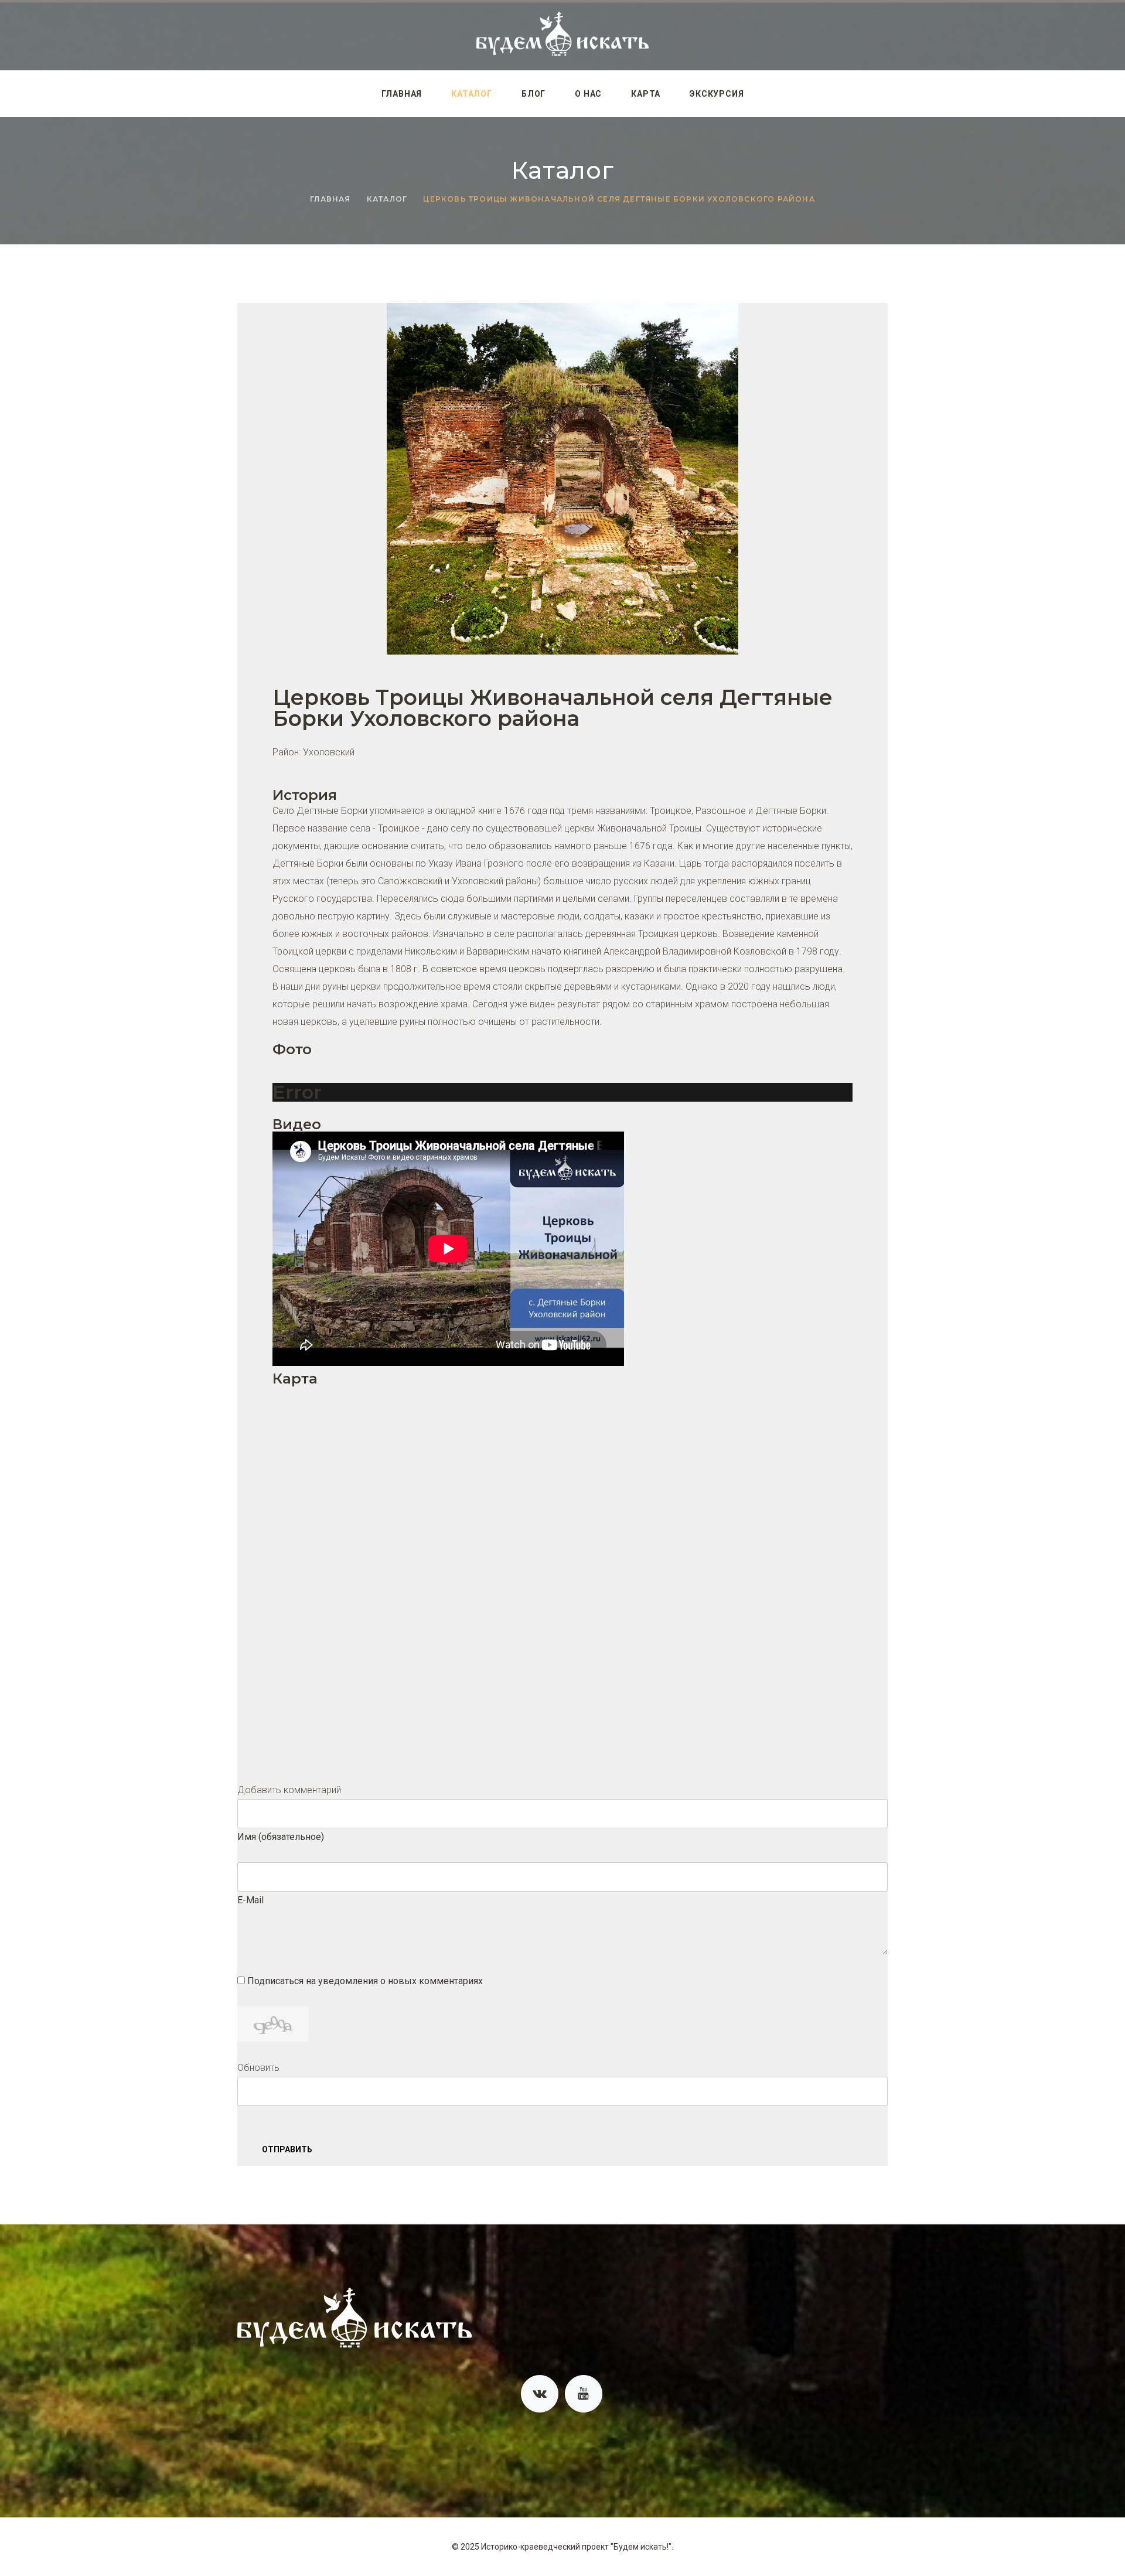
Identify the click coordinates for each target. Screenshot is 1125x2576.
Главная (402, 94)
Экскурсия (717, 94)
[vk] (540, 2394)
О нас (588, 94)
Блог (533, 94)
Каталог (472, 94)
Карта (646, 94)
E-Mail (250, 1900)
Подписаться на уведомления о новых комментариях (365, 1981)
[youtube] (584, 2394)
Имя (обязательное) (281, 1837)
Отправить (287, 2149)
